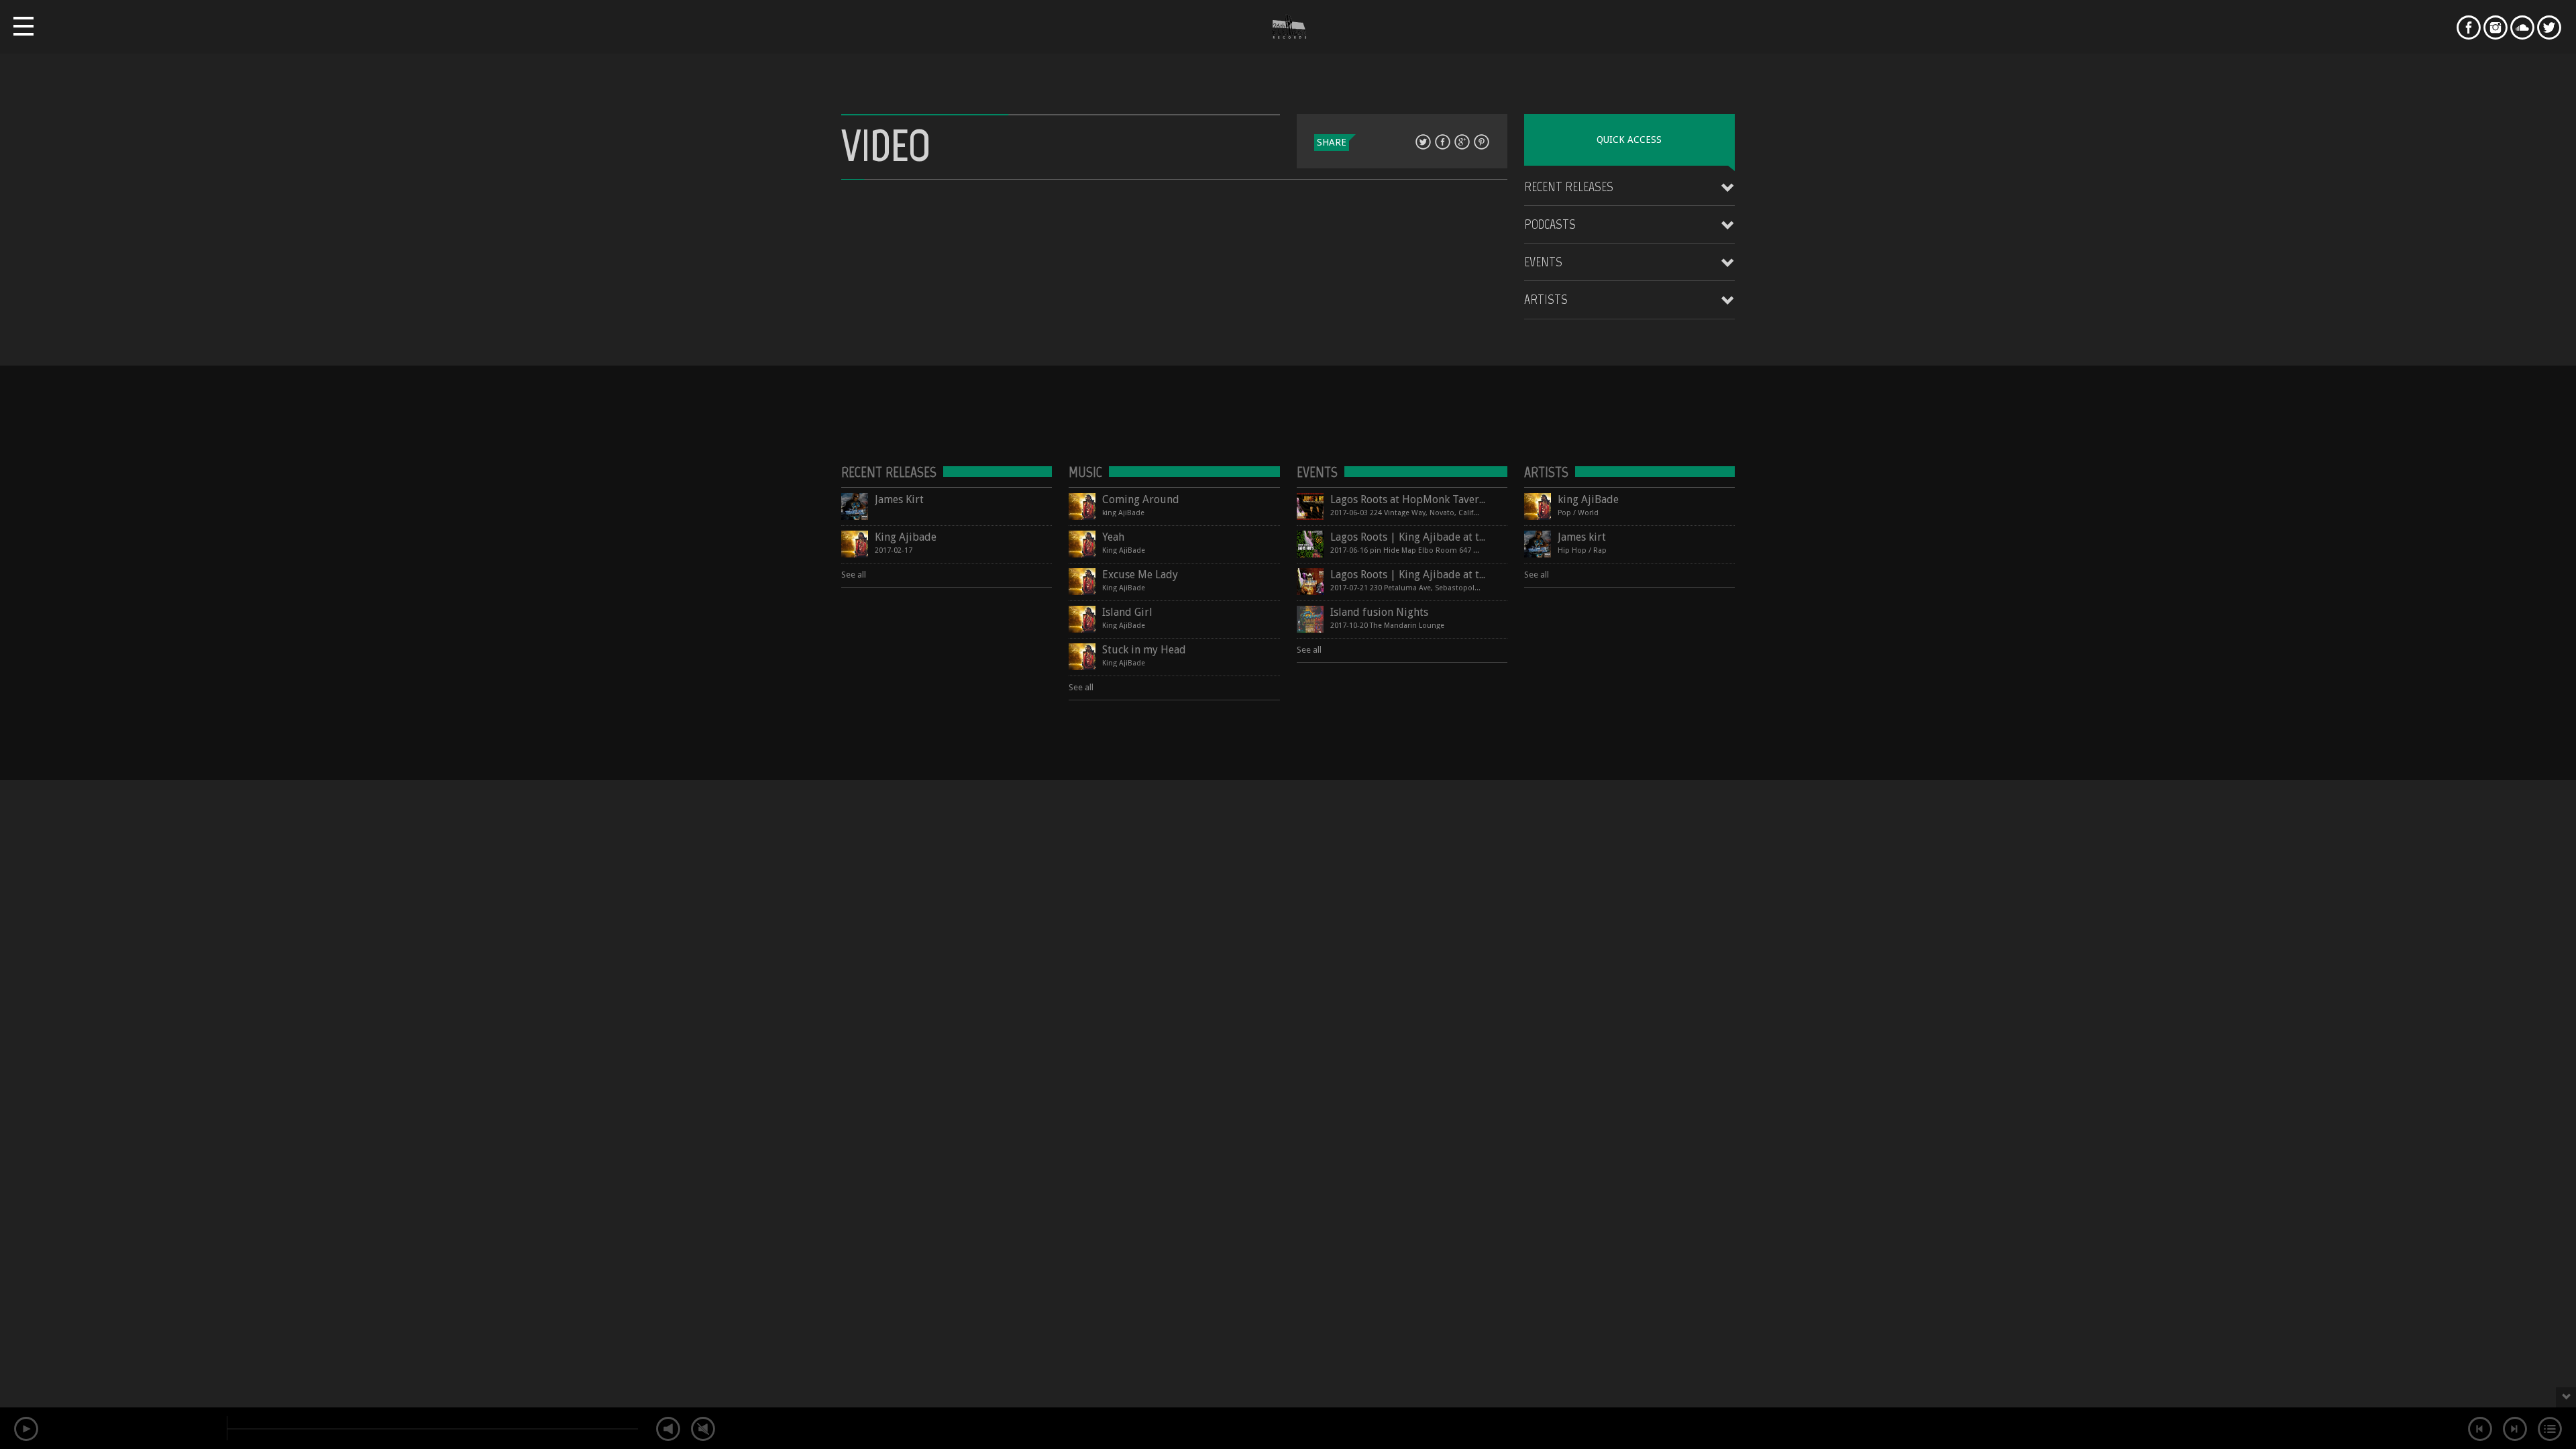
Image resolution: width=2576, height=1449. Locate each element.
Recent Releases (1569, 186)
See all (854, 575)
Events (1543, 262)
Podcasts (1550, 224)
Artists (1546, 299)
